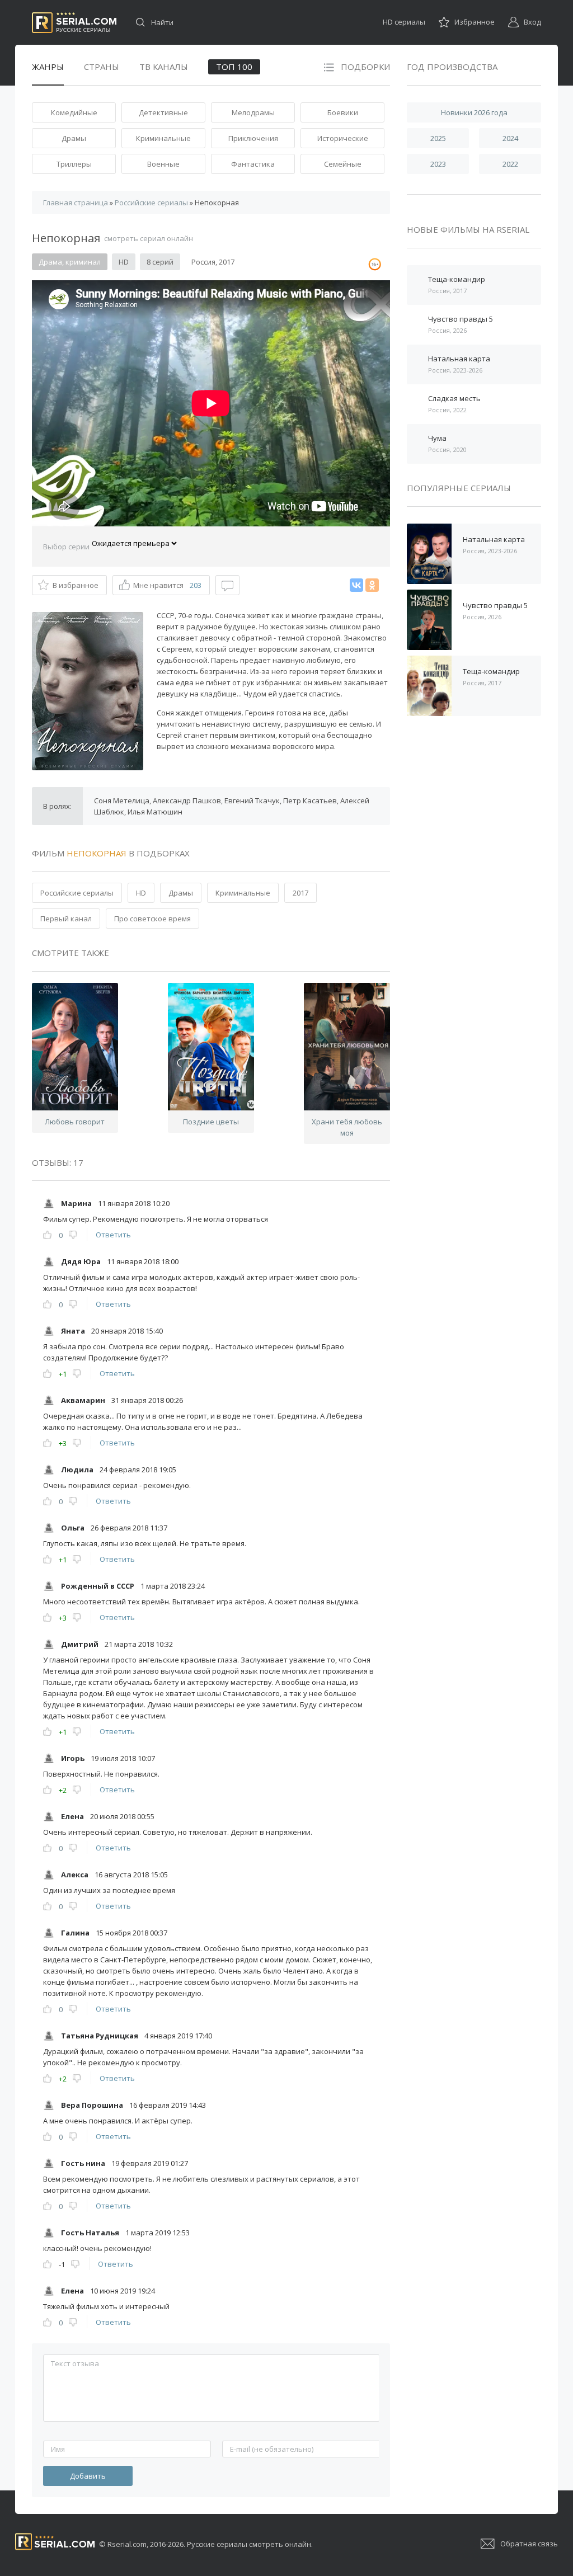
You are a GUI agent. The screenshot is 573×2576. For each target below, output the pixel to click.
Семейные (343, 164)
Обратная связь (529, 2544)
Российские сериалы (77, 893)
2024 (510, 138)
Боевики (343, 112)
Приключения (253, 138)
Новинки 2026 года (474, 112)
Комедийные (74, 112)
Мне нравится (167, 585)
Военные (163, 164)
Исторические (343, 138)
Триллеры (74, 164)
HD (141, 893)
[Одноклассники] (372, 585)
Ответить (113, 1235)
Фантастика (253, 164)
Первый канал (66, 919)
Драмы (74, 138)
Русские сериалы (74, 23)
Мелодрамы (253, 112)
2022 (510, 164)
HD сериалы (404, 22)
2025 (438, 138)
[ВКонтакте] (356, 585)
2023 (438, 164)
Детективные (163, 112)
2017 (300, 893)
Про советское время (152, 919)
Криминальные (163, 138)
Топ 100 (234, 67)
